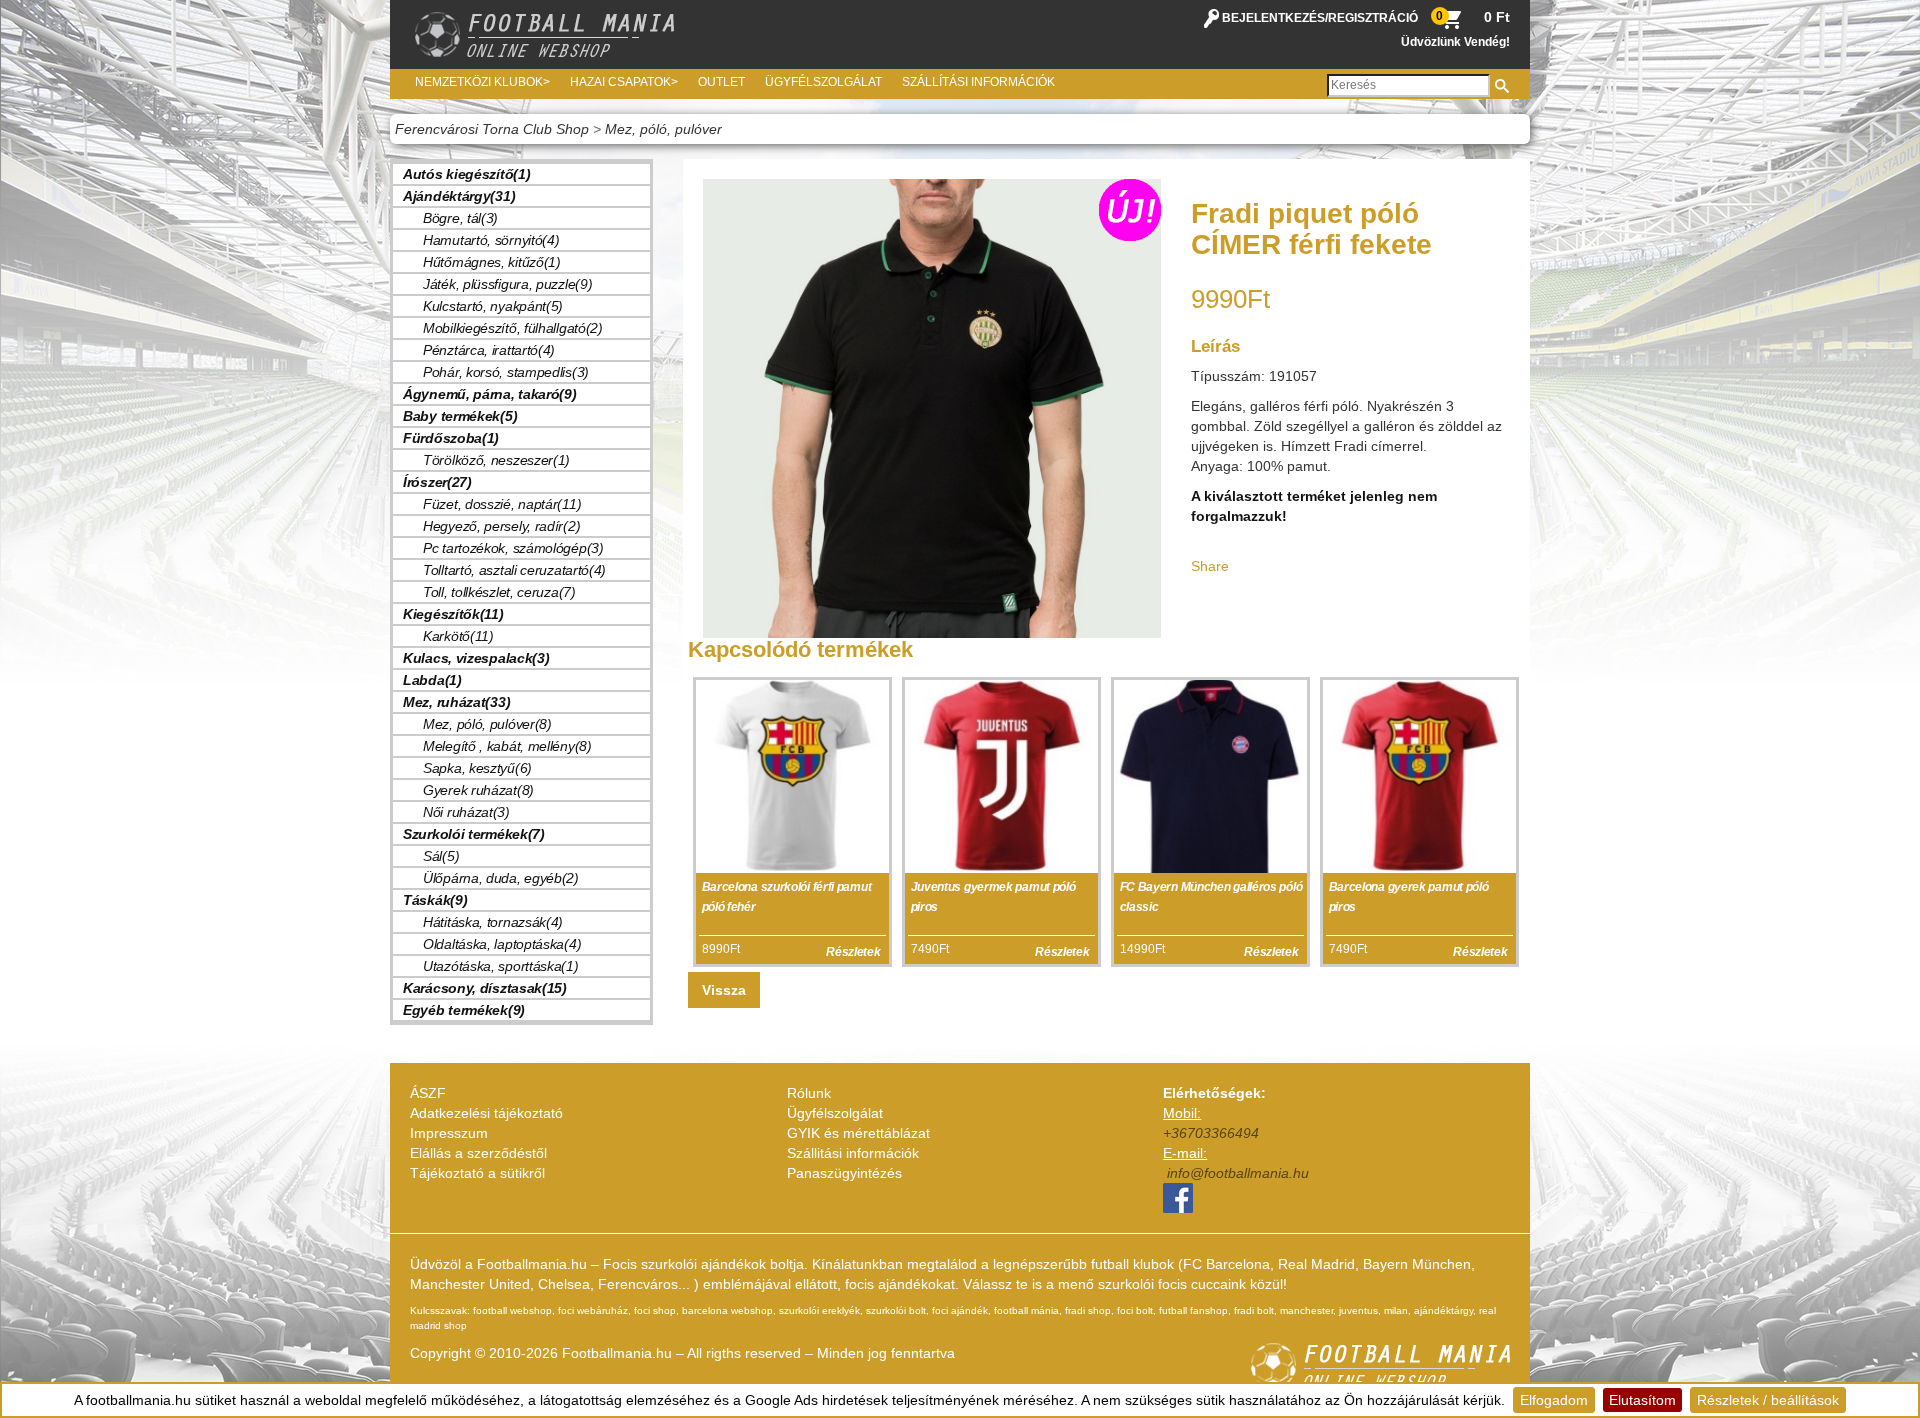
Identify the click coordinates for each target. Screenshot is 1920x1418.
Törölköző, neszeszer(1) (496, 460)
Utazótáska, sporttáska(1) (501, 966)
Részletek (853, 952)
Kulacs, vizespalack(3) (476, 658)
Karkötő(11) (458, 636)
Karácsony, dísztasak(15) (485, 988)
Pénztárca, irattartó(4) (489, 350)
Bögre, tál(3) (460, 218)
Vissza (724, 990)
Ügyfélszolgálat (823, 82)
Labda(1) (432, 680)
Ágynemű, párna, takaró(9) (490, 394)
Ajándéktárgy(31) (459, 196)
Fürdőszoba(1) (451, 438)
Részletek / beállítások (1768, 1400)
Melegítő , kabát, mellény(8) (507, 746)
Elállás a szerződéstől (478, 1153)
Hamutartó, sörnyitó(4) (491, 240)
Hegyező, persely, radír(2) (501, 526)
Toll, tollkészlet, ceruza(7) (499, 592)
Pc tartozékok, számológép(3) (513, 548)
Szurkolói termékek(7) (474, 834)
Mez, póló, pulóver (663, 129)
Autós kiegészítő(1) (466, 174)
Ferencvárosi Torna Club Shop (492, 129)
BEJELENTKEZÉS (1273, 18)
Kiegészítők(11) (453, 614)
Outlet (721, 82)
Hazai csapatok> (624, 82)
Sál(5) (441, 856)
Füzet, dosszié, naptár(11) (502, 504)
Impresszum (449, 1133)
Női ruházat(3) (466, 812)
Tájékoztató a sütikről (477, 1173)
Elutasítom (1642, 1400)
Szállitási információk (853, 1153)
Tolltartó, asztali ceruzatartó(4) (514, 570)
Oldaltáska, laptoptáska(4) (502, 944)
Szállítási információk (978, 82)
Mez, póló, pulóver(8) (487, 724)
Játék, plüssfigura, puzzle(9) (507, 284)
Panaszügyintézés (844, 1173)
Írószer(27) (437, 482)
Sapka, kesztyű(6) (477, 768)
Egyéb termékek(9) (464, 1010)
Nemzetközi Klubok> (482, 82)
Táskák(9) (435, 900)
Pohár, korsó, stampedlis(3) (506, 372)
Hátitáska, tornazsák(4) (493, 922)
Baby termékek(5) (460, 416)
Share (1210, 566)
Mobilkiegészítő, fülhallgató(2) (513, 328)
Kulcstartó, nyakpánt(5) (493, 306)
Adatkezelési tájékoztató (486, 1113)
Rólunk (809, 1093)
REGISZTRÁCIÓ (1373, 18)
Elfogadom (1554, 1400)
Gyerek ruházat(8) (478, 790)
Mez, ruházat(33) (456, 702)
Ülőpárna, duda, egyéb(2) (501, 878)
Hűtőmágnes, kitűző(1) (492, 262)
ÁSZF (428, 1093)
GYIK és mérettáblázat (858, 1133)
